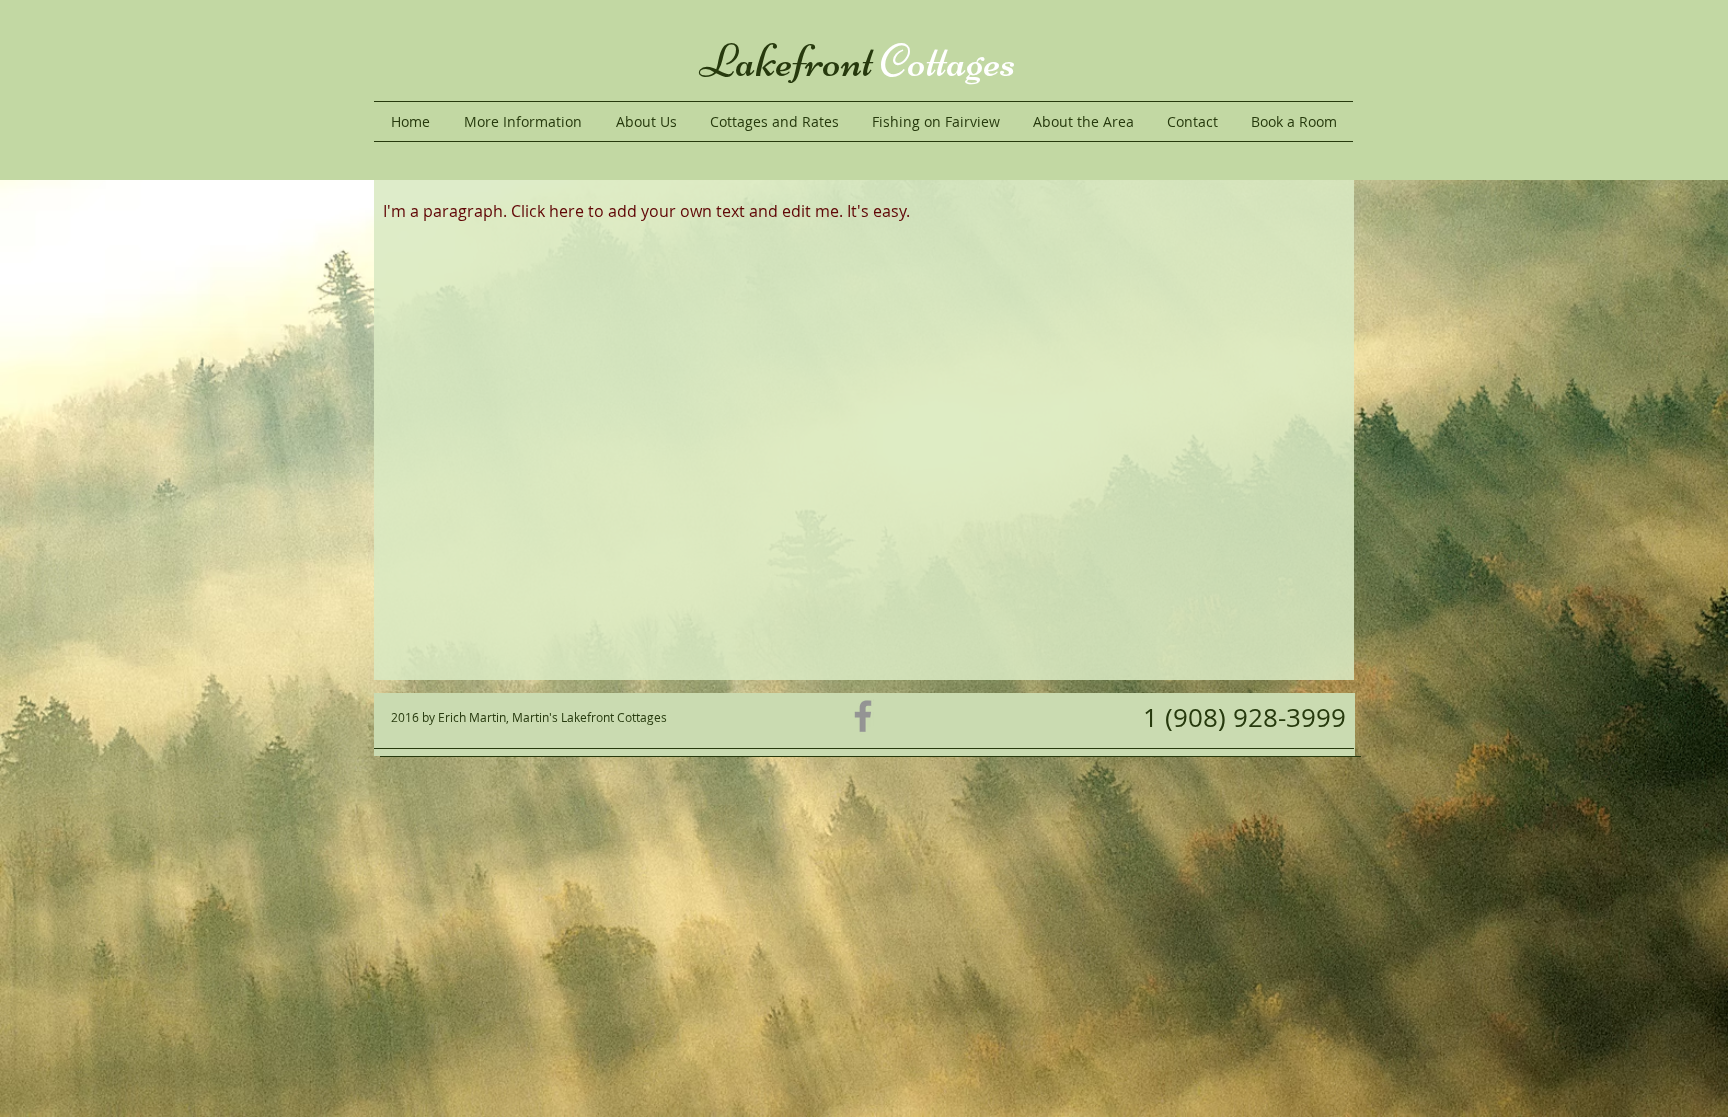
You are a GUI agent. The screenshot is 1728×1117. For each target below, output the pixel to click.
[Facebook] (863, 716)
